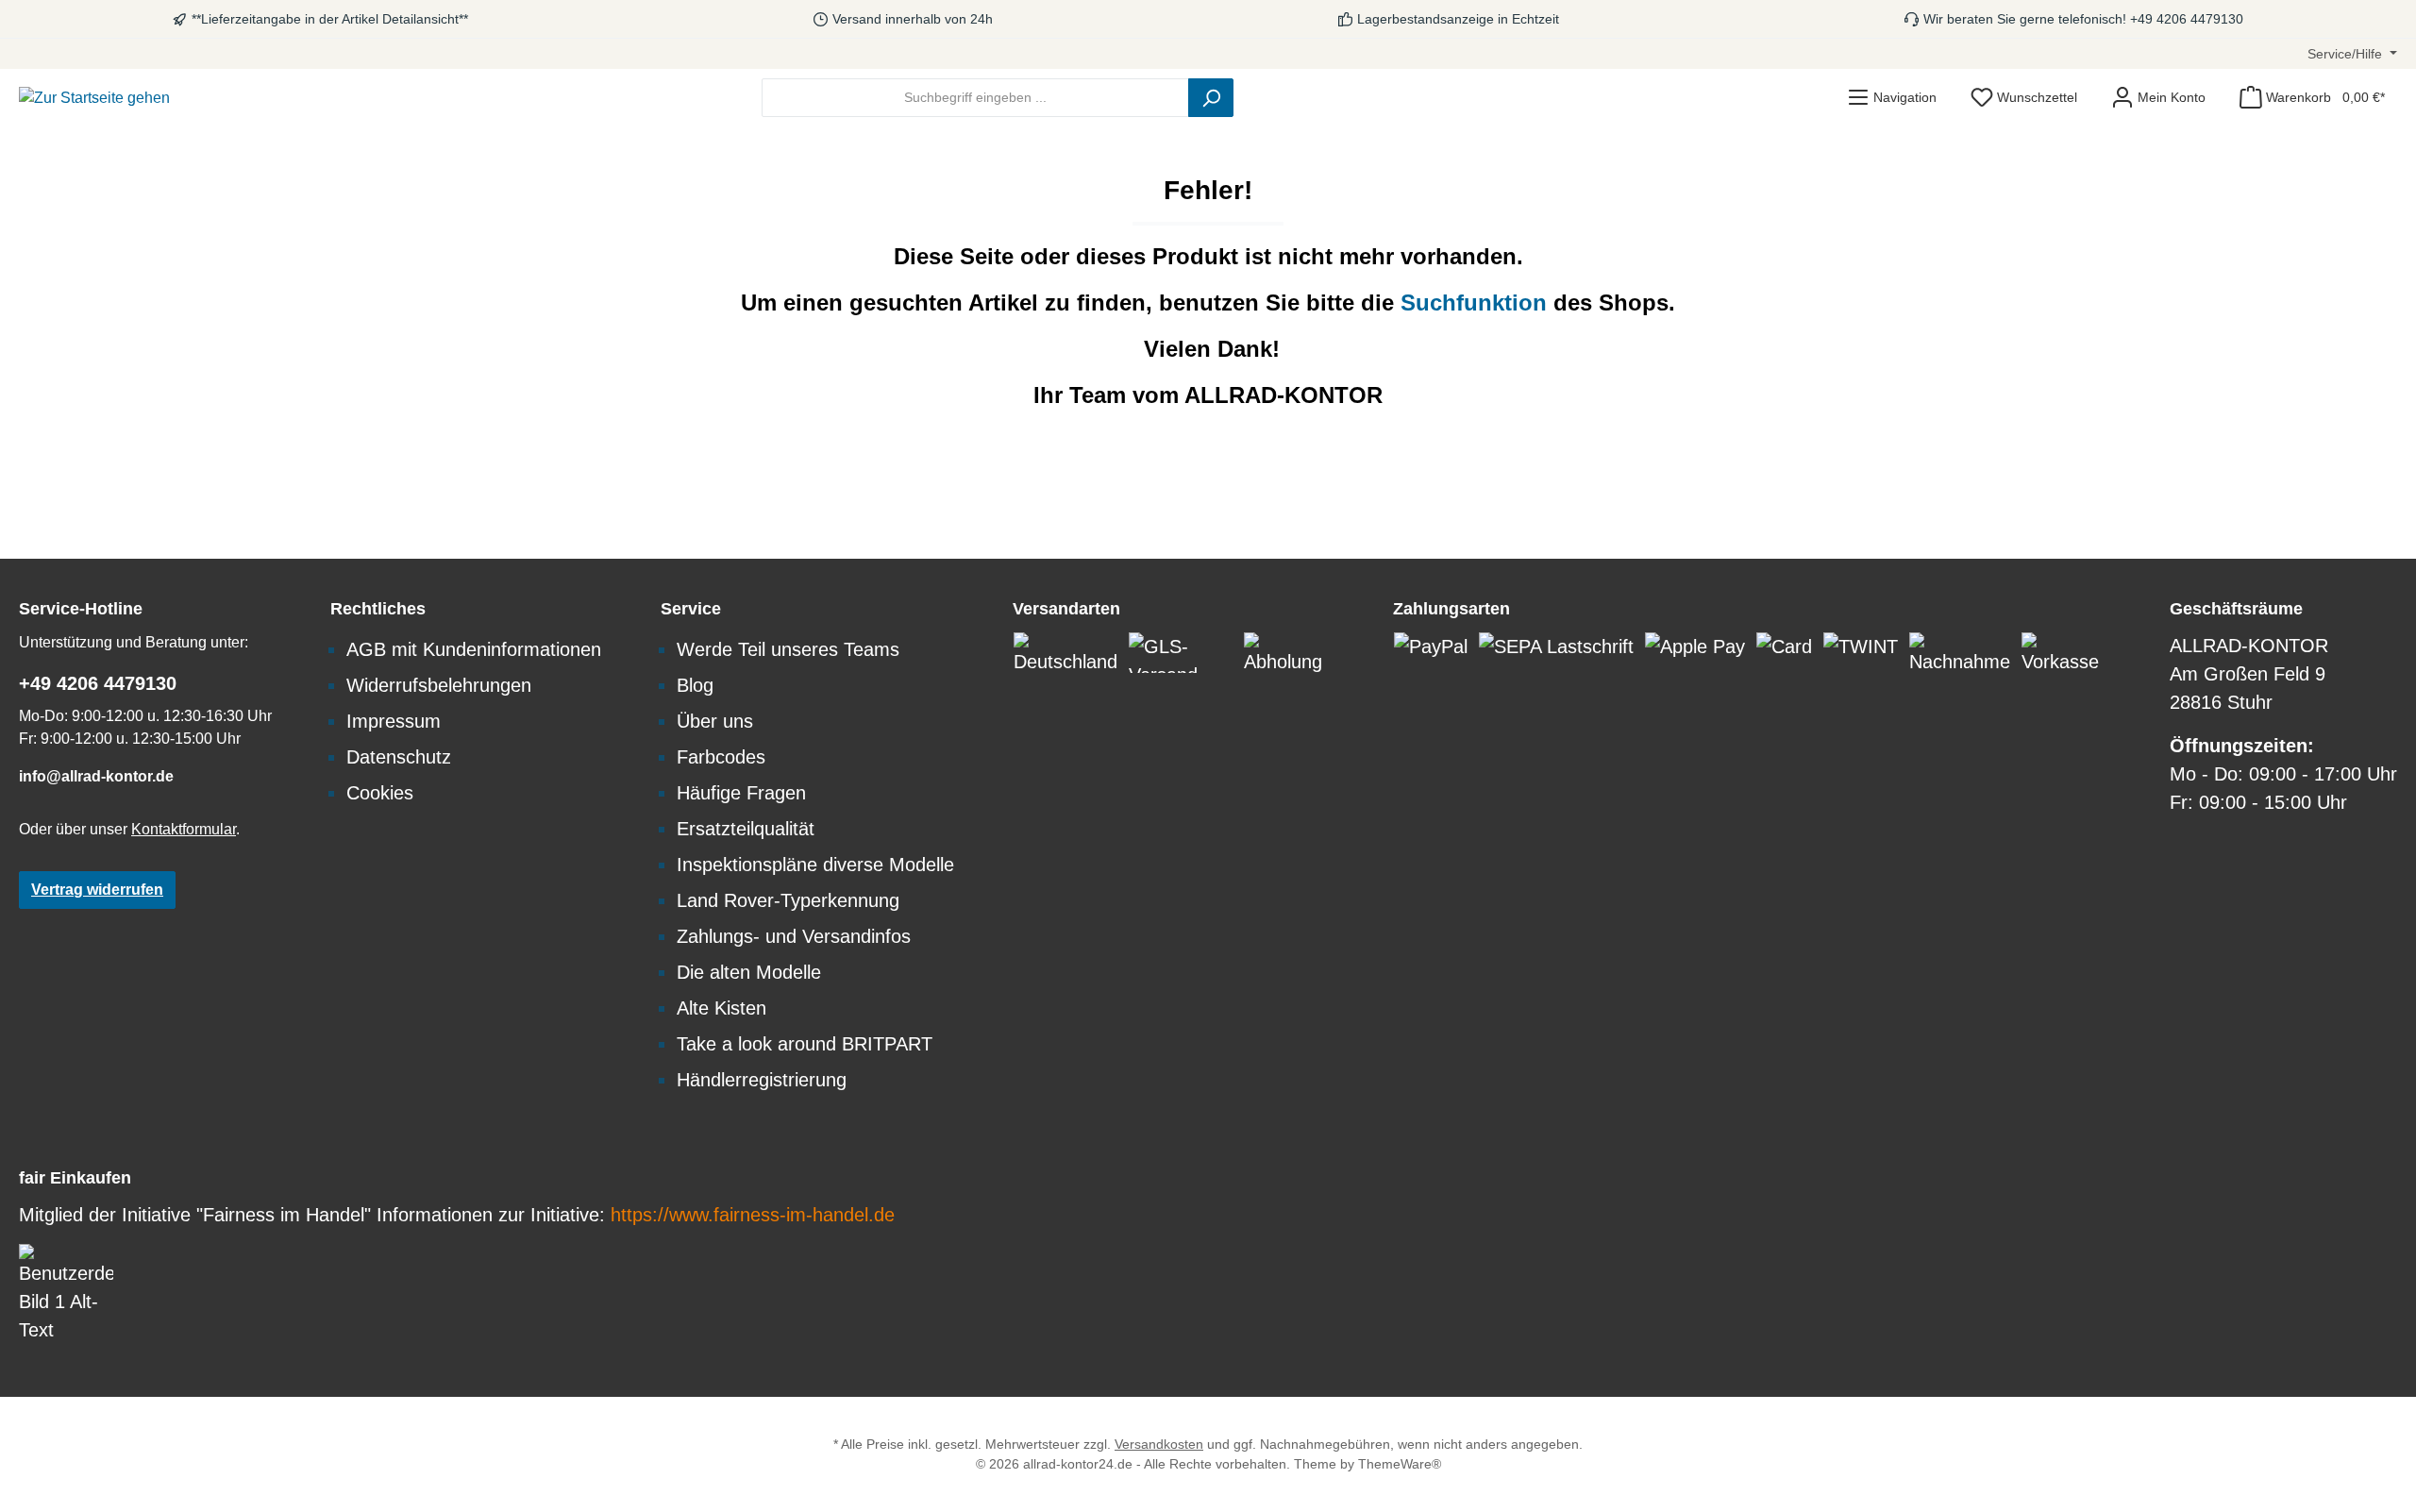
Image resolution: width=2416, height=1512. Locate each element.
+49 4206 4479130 (98, 683)
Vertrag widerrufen (97, 890)
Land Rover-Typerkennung (788, 900)
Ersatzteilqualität (746, 829)
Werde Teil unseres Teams (788, 649)
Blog (695, 685)
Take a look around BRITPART (805, 1044)
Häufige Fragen (741, 793)
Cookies (380, 793)
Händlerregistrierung (762, 1080)
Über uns (715, 721)
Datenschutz (399, 757)
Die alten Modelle (749, 972)
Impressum (394, 721)
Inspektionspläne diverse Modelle (815, 865)
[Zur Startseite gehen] (94, 98)
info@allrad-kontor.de (96, 776)
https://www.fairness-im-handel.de (753, 1215)
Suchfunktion (1477, 302)
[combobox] (975, 98)
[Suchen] (1211, 98)
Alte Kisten (721, 1008)
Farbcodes (721, 757)
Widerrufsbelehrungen (439, 685)
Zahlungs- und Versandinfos (794, 936)
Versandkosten (1159, 1444)
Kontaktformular (184, 829)
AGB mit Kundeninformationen (474, 649)
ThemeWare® (1400, 1464)
